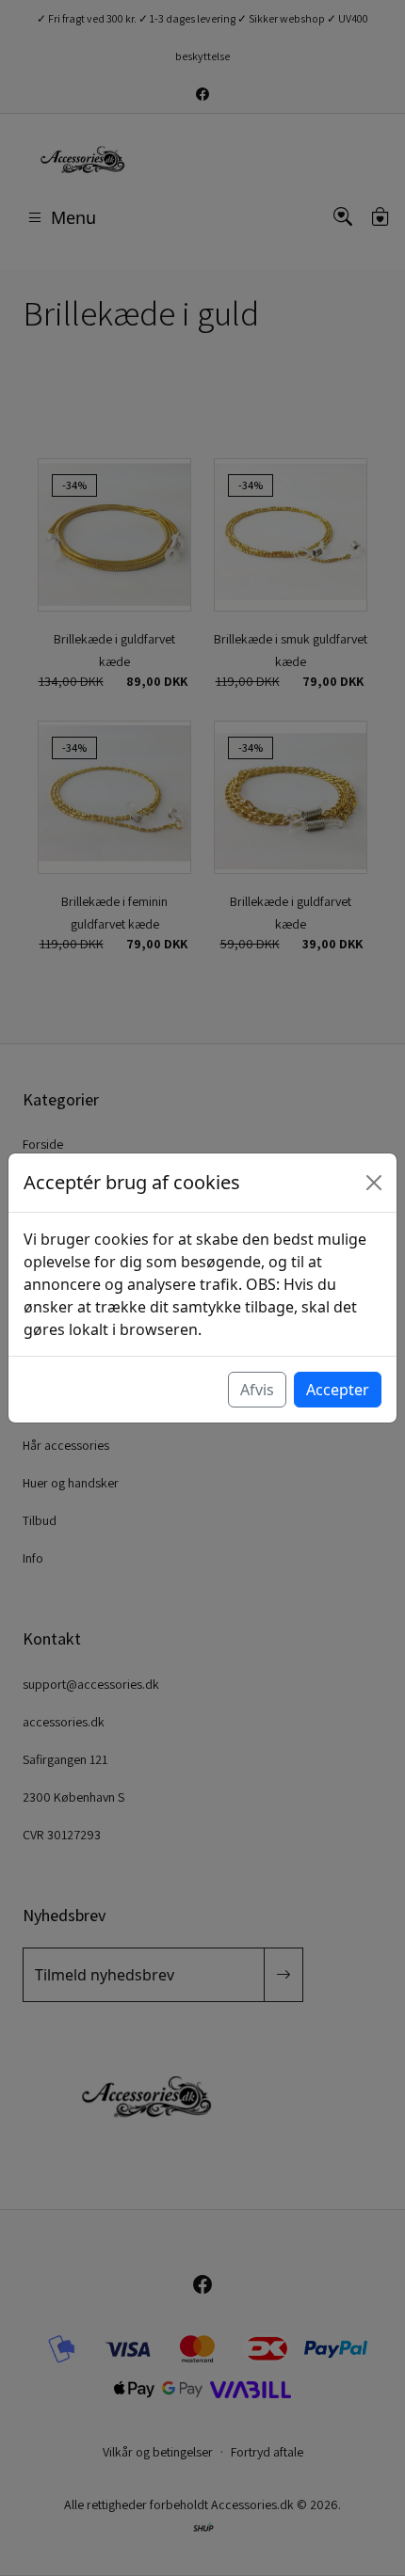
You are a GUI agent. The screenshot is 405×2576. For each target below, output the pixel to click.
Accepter (338, 1390)
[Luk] (374, 1183)
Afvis (257, 1390)
